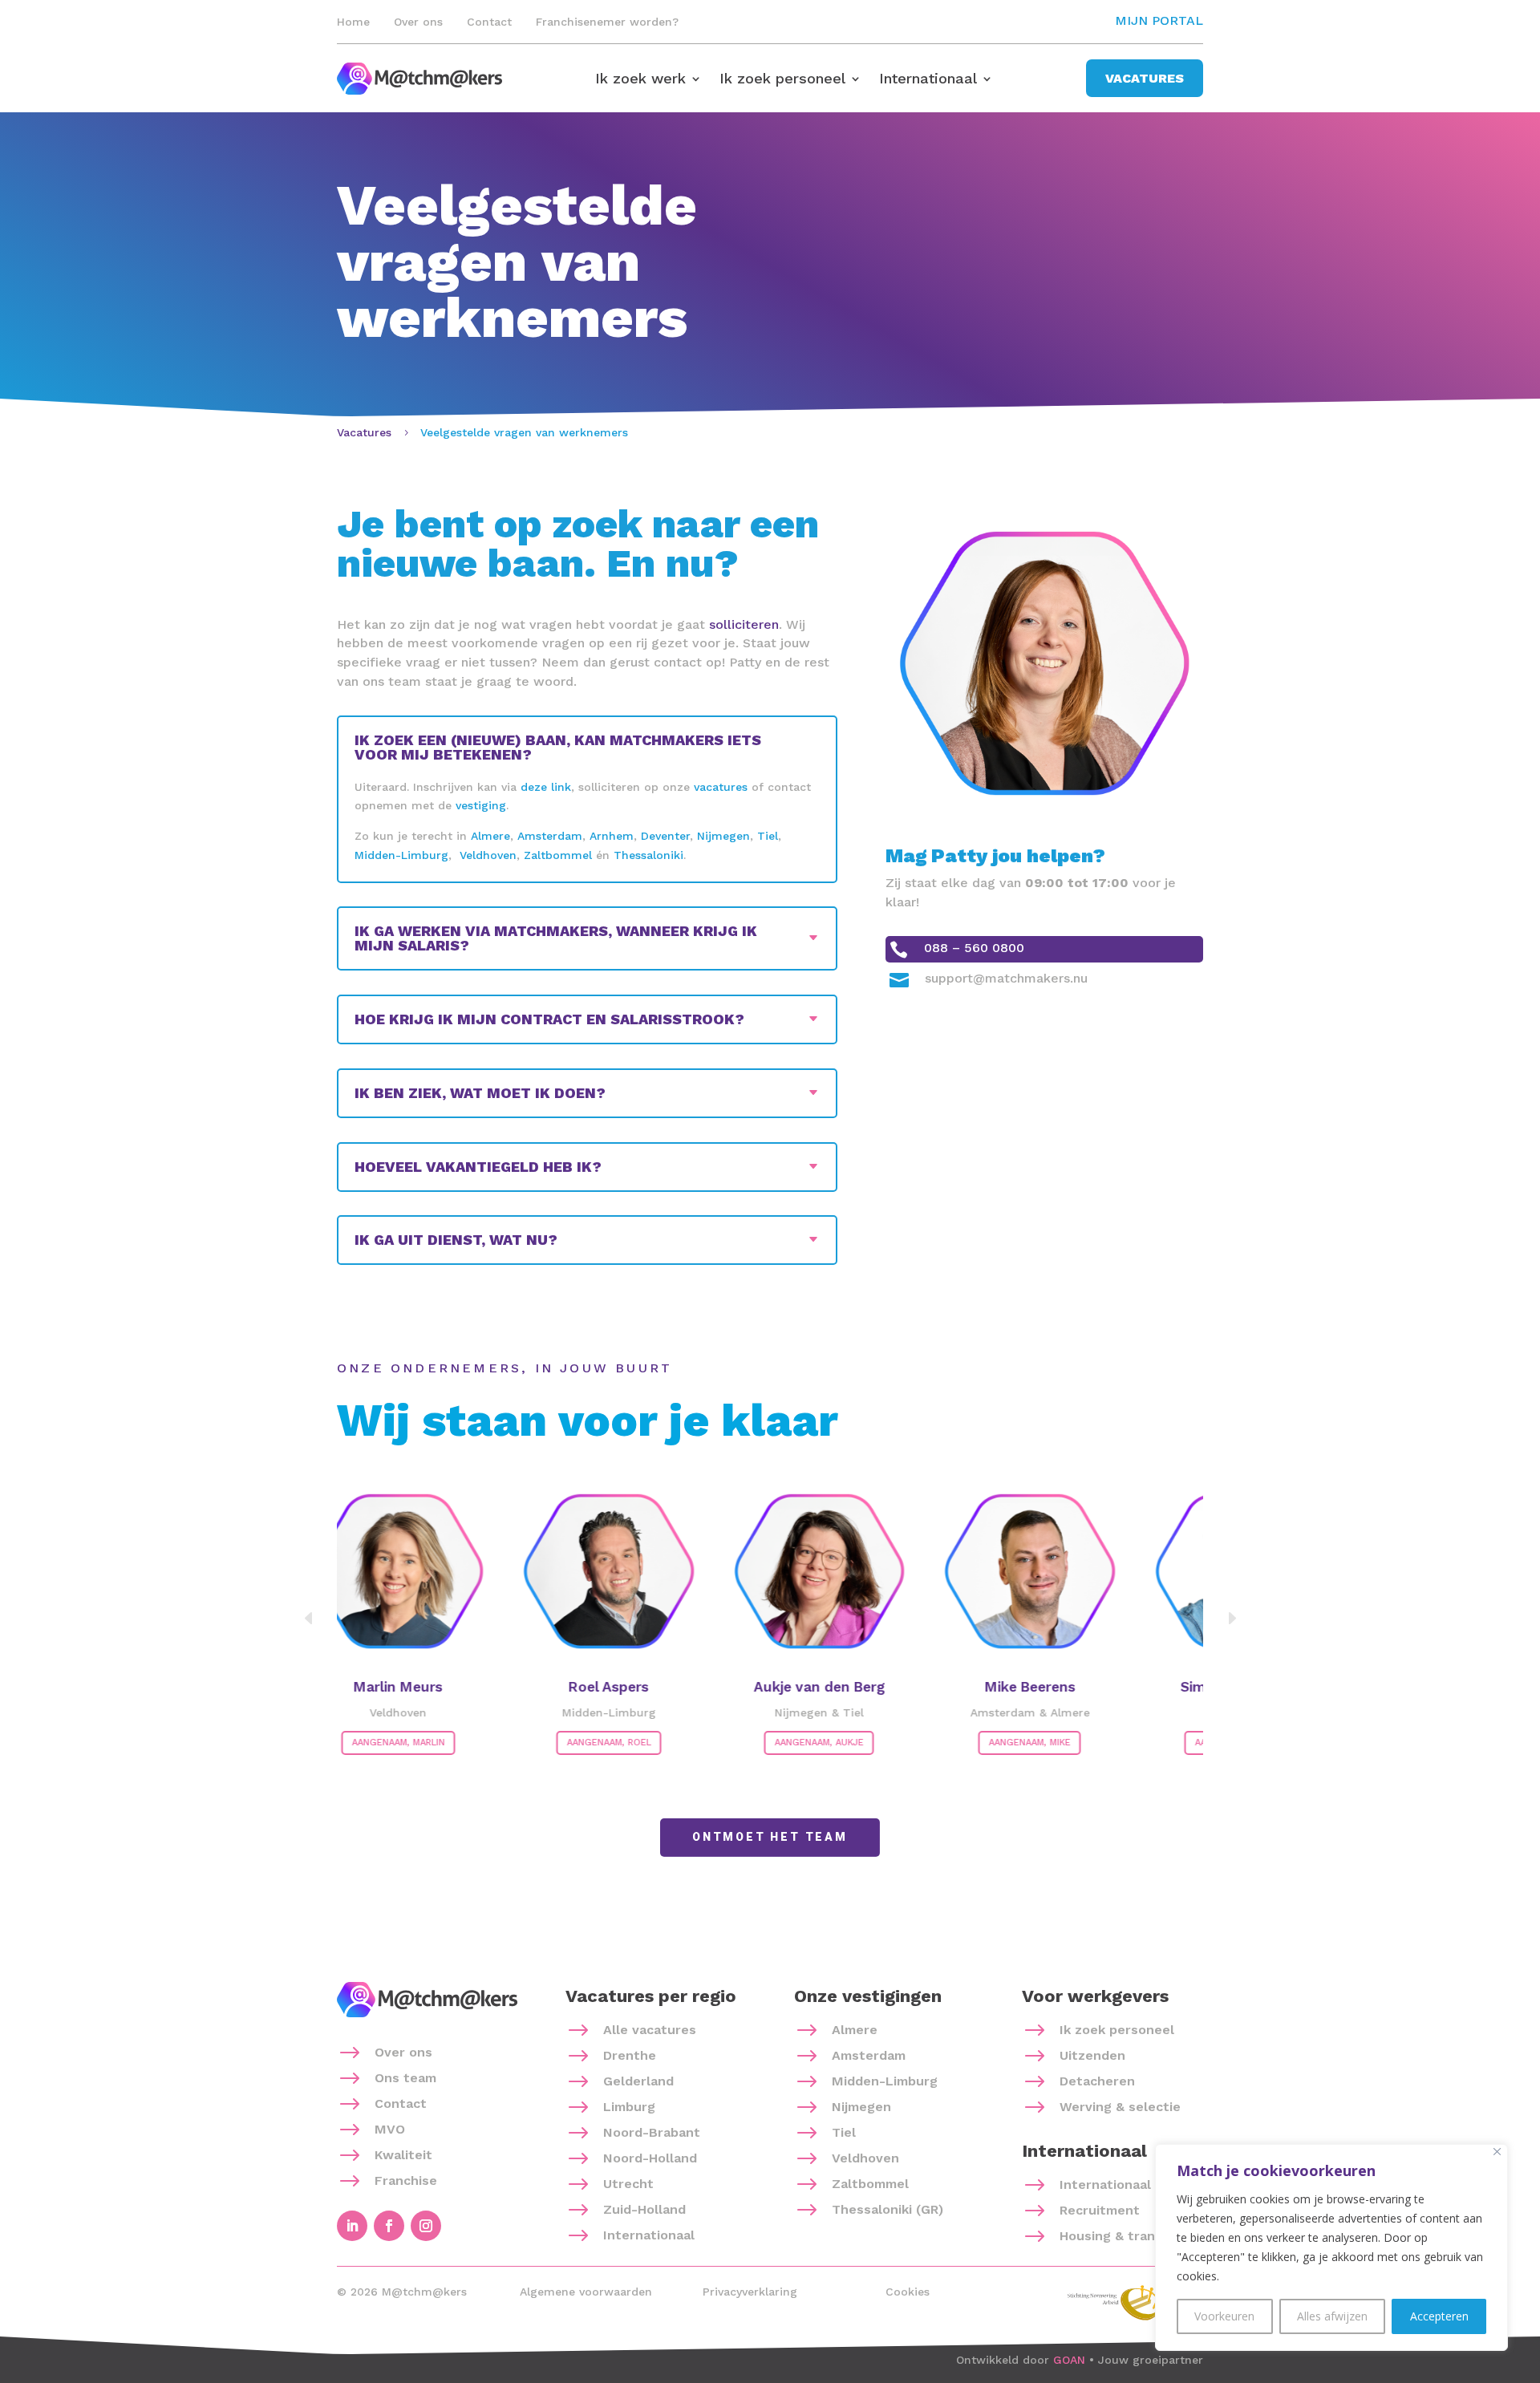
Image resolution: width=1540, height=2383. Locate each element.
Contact (489, 22)
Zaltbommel (558, 855)
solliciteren (744, 624)
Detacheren (1097, 2081)
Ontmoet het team (770, 1837)
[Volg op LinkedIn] (352, 2226)
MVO (390, 2129)
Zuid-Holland (644, 2209)
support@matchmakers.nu (1006, 978)
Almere (490, 836)
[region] (1331, 2247)
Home (353, 22)
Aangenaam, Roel (559, 1743)
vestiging (481, 805)
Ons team (405, 2078)
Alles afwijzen (1332, 2316)
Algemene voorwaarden (586, 2292)
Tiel (768, 836)
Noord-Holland (650, 2158)
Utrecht (628, 2184)
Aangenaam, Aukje (770, 1743)
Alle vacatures (650, 2030)
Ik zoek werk (640, 80)
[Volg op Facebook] (389, 2226)
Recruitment (1100, 2210)
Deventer (665, 836)
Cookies (908, 2292)
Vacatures (1145, 78)
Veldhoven (488, 855)
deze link (546, 787)
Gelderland (638, 2081)
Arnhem (612, 836)
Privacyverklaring (750, 2292)
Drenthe (630, 2055)
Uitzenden (1092, 2055)
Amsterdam (550, 836)
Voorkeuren (1224, 2316)
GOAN (1069, 2360)
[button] (1231, 1619)
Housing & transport (1125, 2236)
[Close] (1497, 2152)
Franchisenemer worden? (607, 22)
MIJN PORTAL (1159, 20)
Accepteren (1439, 2316)
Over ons (418, 22)
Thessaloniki (648, 855)
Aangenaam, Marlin (349, 1743)
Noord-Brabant (652, 2132)
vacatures (721, 787)
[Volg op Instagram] (426, 2226)
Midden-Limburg (401, 855)
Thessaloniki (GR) (888, 2209)
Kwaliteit (403, 2155)
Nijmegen (723, 836)
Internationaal (928, 80)
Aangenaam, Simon (1191, 1743)
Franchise (406, 2180)
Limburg (629, 2107)
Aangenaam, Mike (981, 1743)
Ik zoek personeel (782, 80)
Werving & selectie (1120, 2107)
